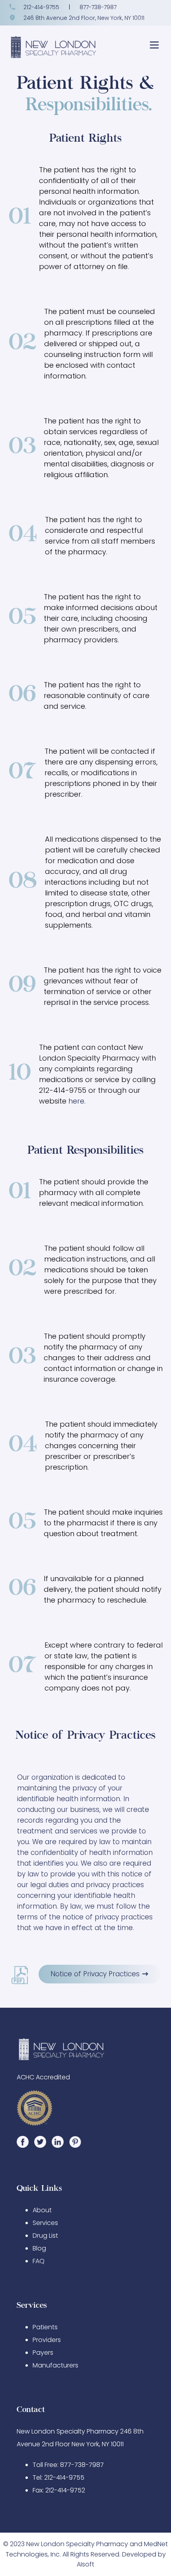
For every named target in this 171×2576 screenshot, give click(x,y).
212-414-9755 (41, 7)
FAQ (39, 2261)
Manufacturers (55, 2365)
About (42, 2210)
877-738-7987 (98, 7)
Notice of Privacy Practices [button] (96, 1974)
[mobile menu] (154, 48)
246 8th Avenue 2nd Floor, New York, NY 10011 (83, 18)
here (76, 1101)
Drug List (45, 2236)
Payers (43, 2353)
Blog (39, 2248)
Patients (45, 2327)
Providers (47, 2340)
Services (45, 2223)
